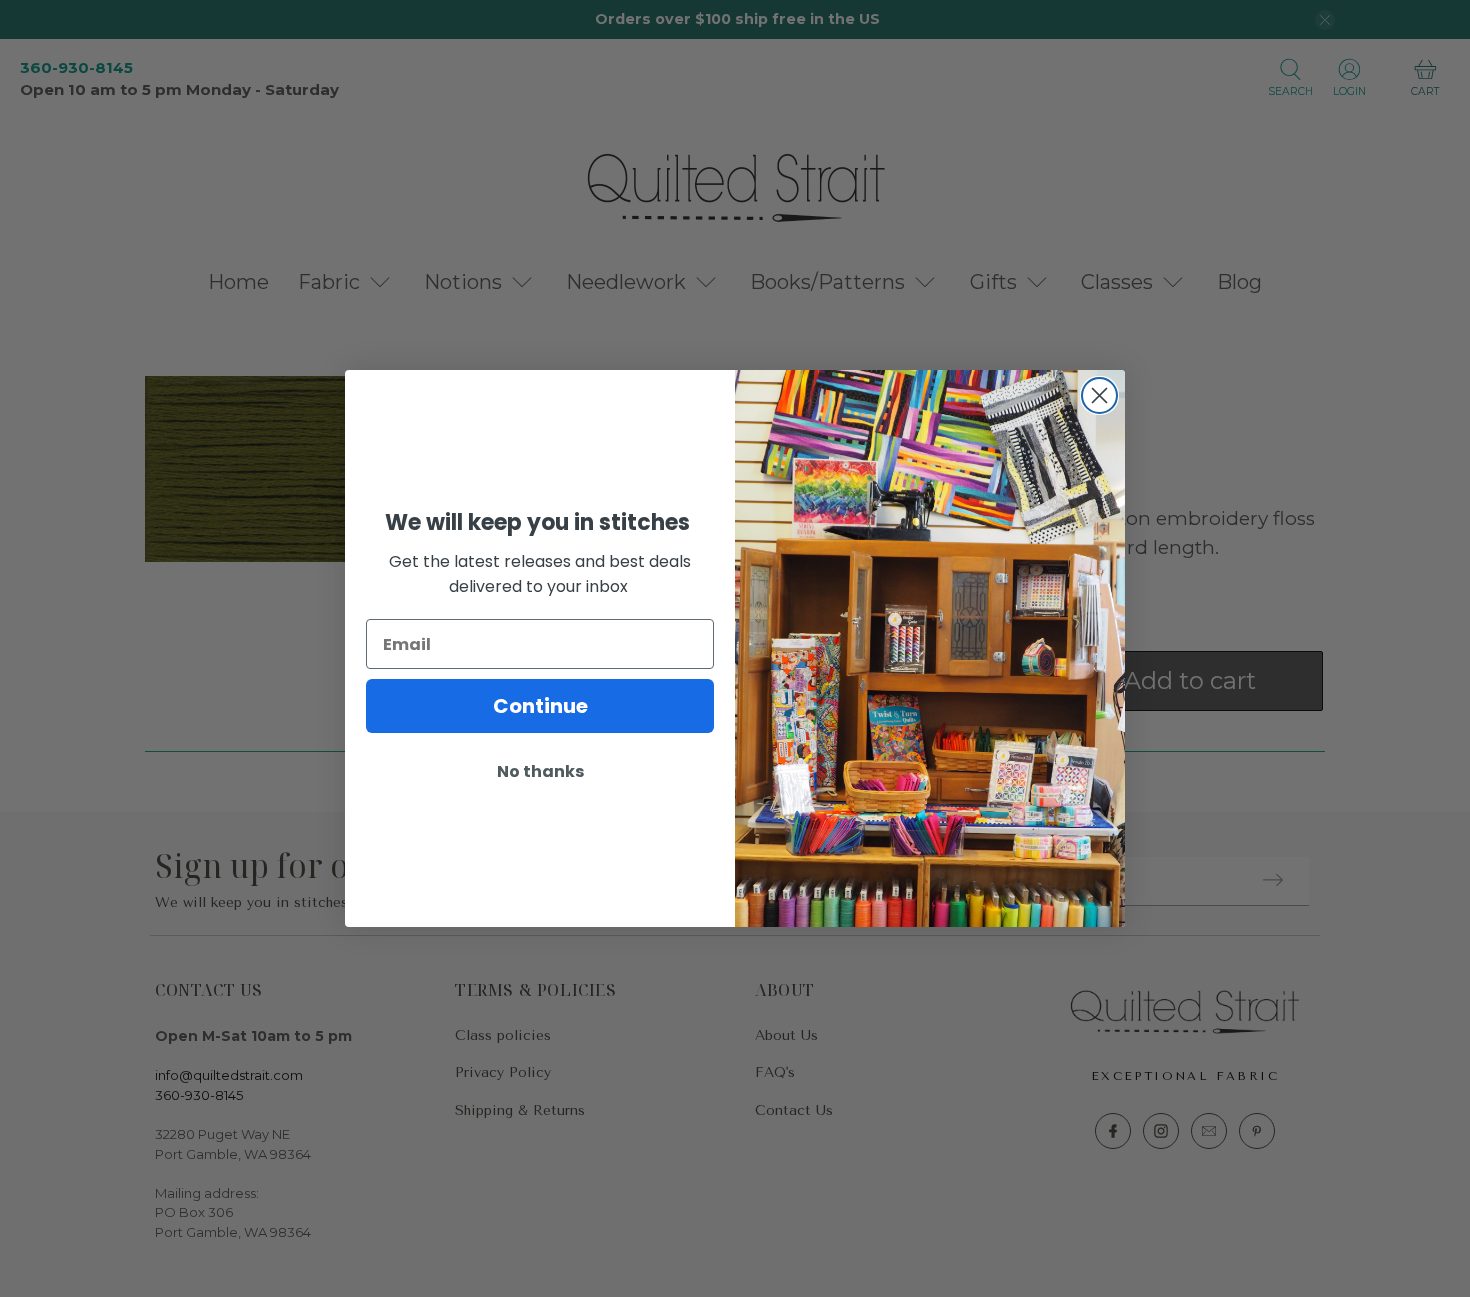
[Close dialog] (1099, 395)
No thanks (540, 771)
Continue (540, 706)
